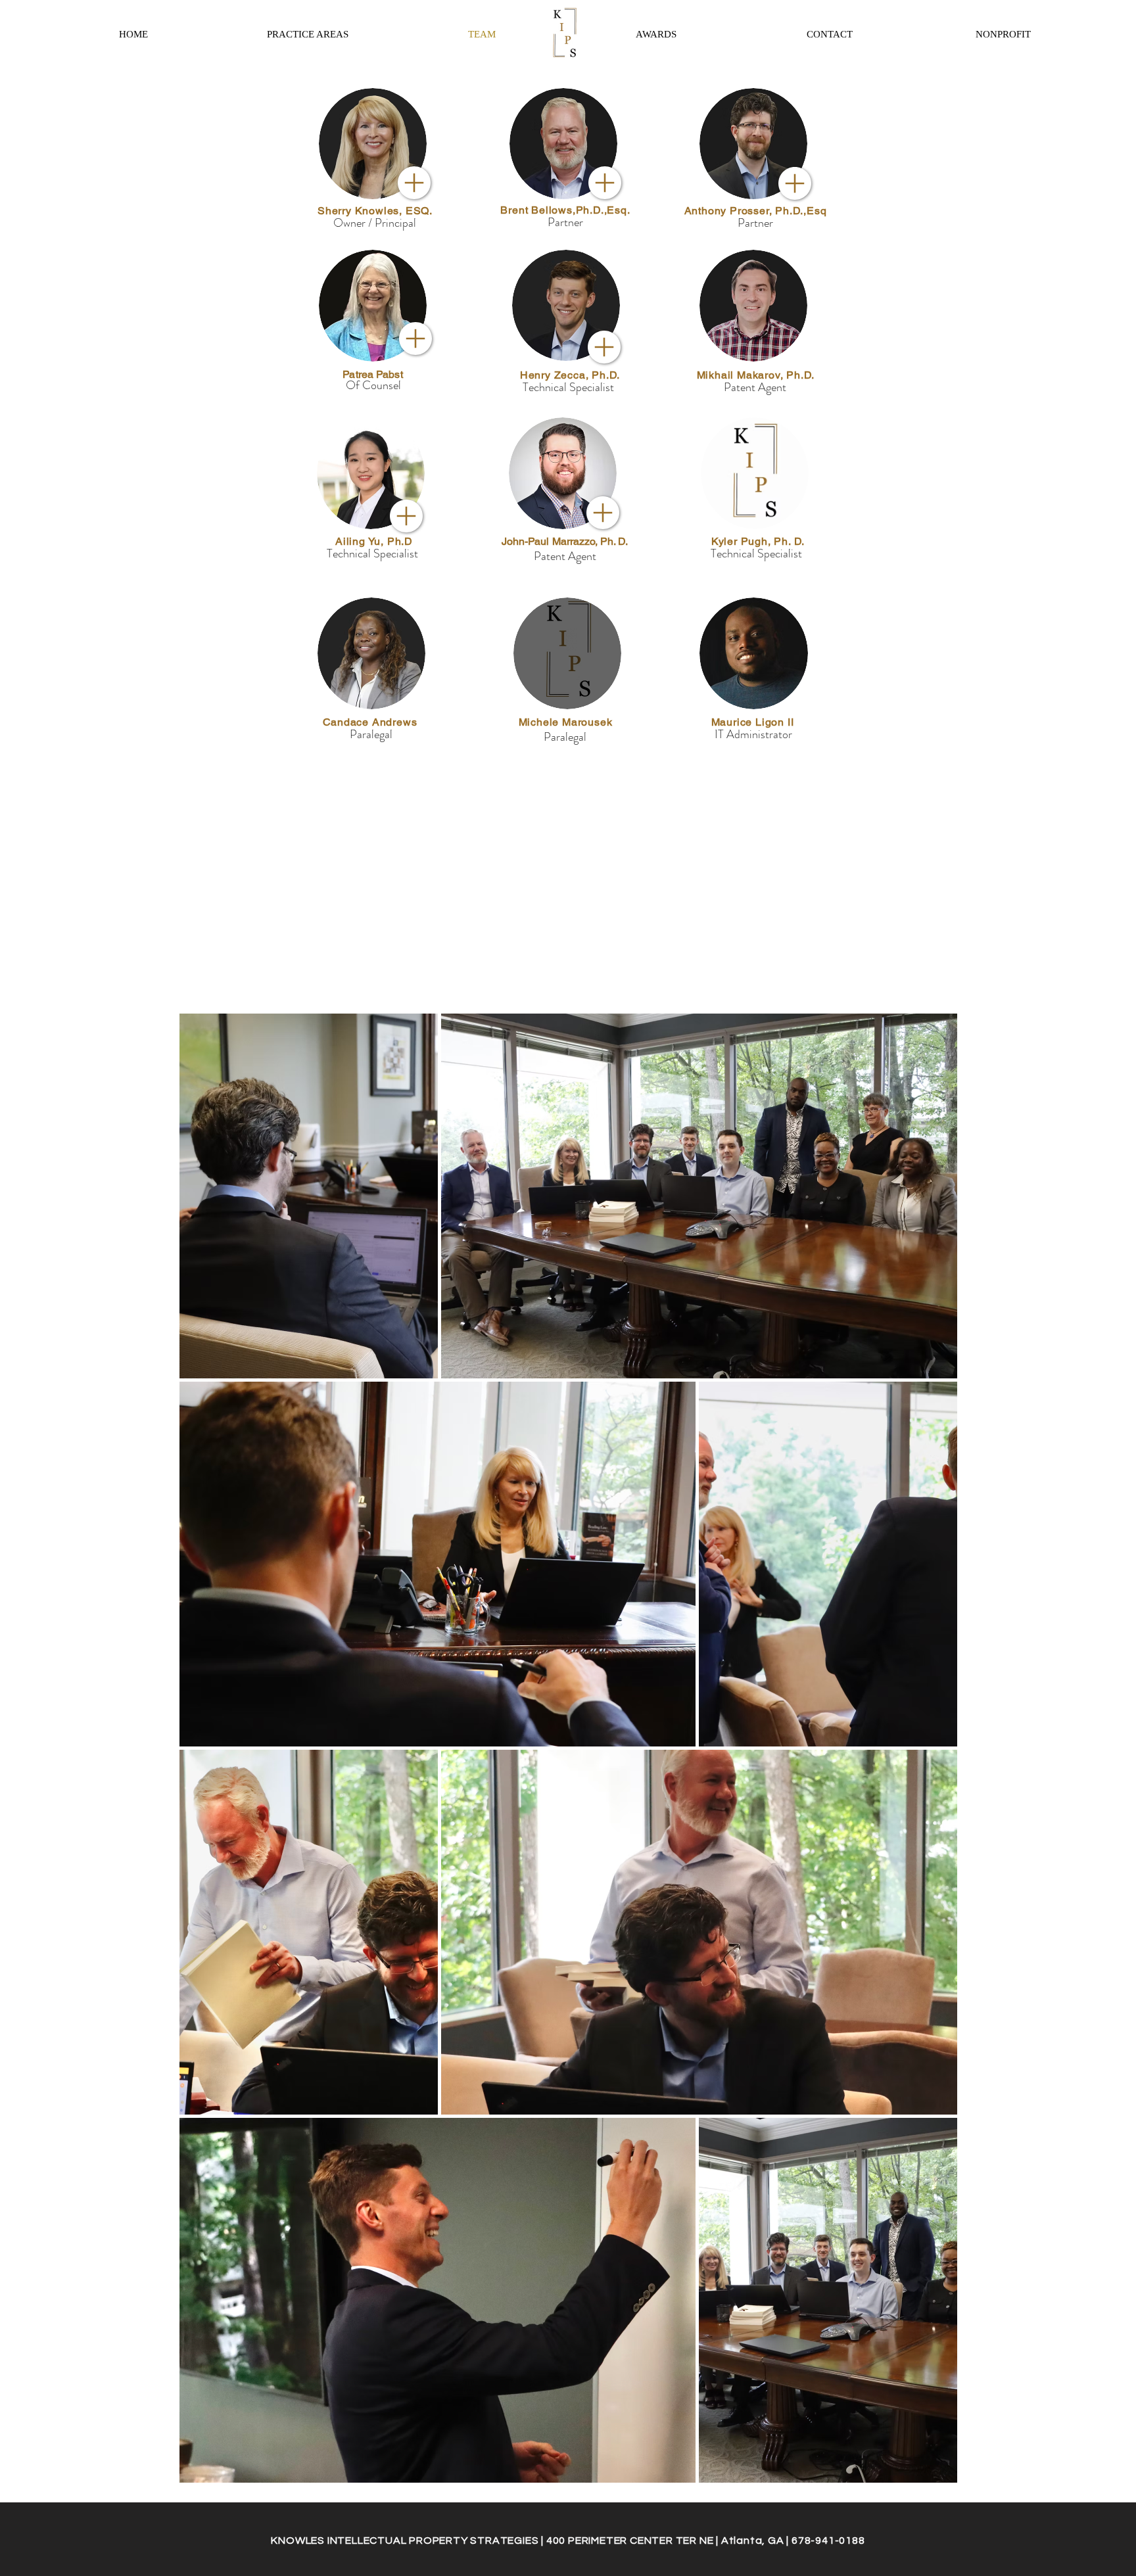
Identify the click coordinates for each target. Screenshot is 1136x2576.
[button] (830, 34)
